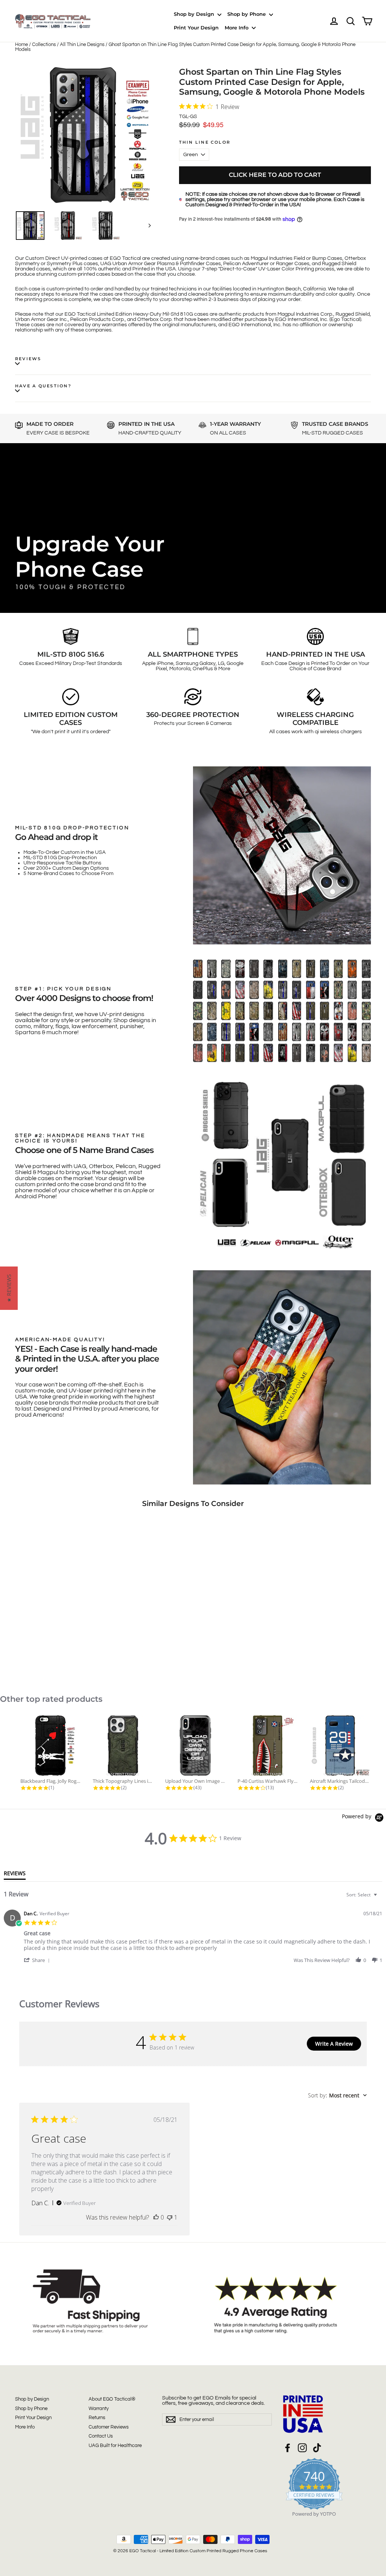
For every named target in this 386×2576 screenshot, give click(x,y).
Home (21, 45)
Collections (44, 45)
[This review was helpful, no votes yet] (156, 2217)
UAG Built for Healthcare (115, 2446)
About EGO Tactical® (112, 2399)
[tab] (15, 1875)
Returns (97, 2418)
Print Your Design (196, 28)
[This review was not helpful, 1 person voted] (170, 2217)
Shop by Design (195, 14)
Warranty (99, 2409)
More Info (237, 28)
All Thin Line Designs (82, 45)
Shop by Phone (247, 14)
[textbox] (381, 1898)
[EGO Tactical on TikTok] (317, 2448)
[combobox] (363, 1895)
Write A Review (334, 2044)
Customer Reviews (109, 2427)
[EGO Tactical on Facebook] (288, 2448)
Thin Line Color (205, 142)
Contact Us (101, 2436)
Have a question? (43, 386)
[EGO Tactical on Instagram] (302, 2448)
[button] (38, 1960)
